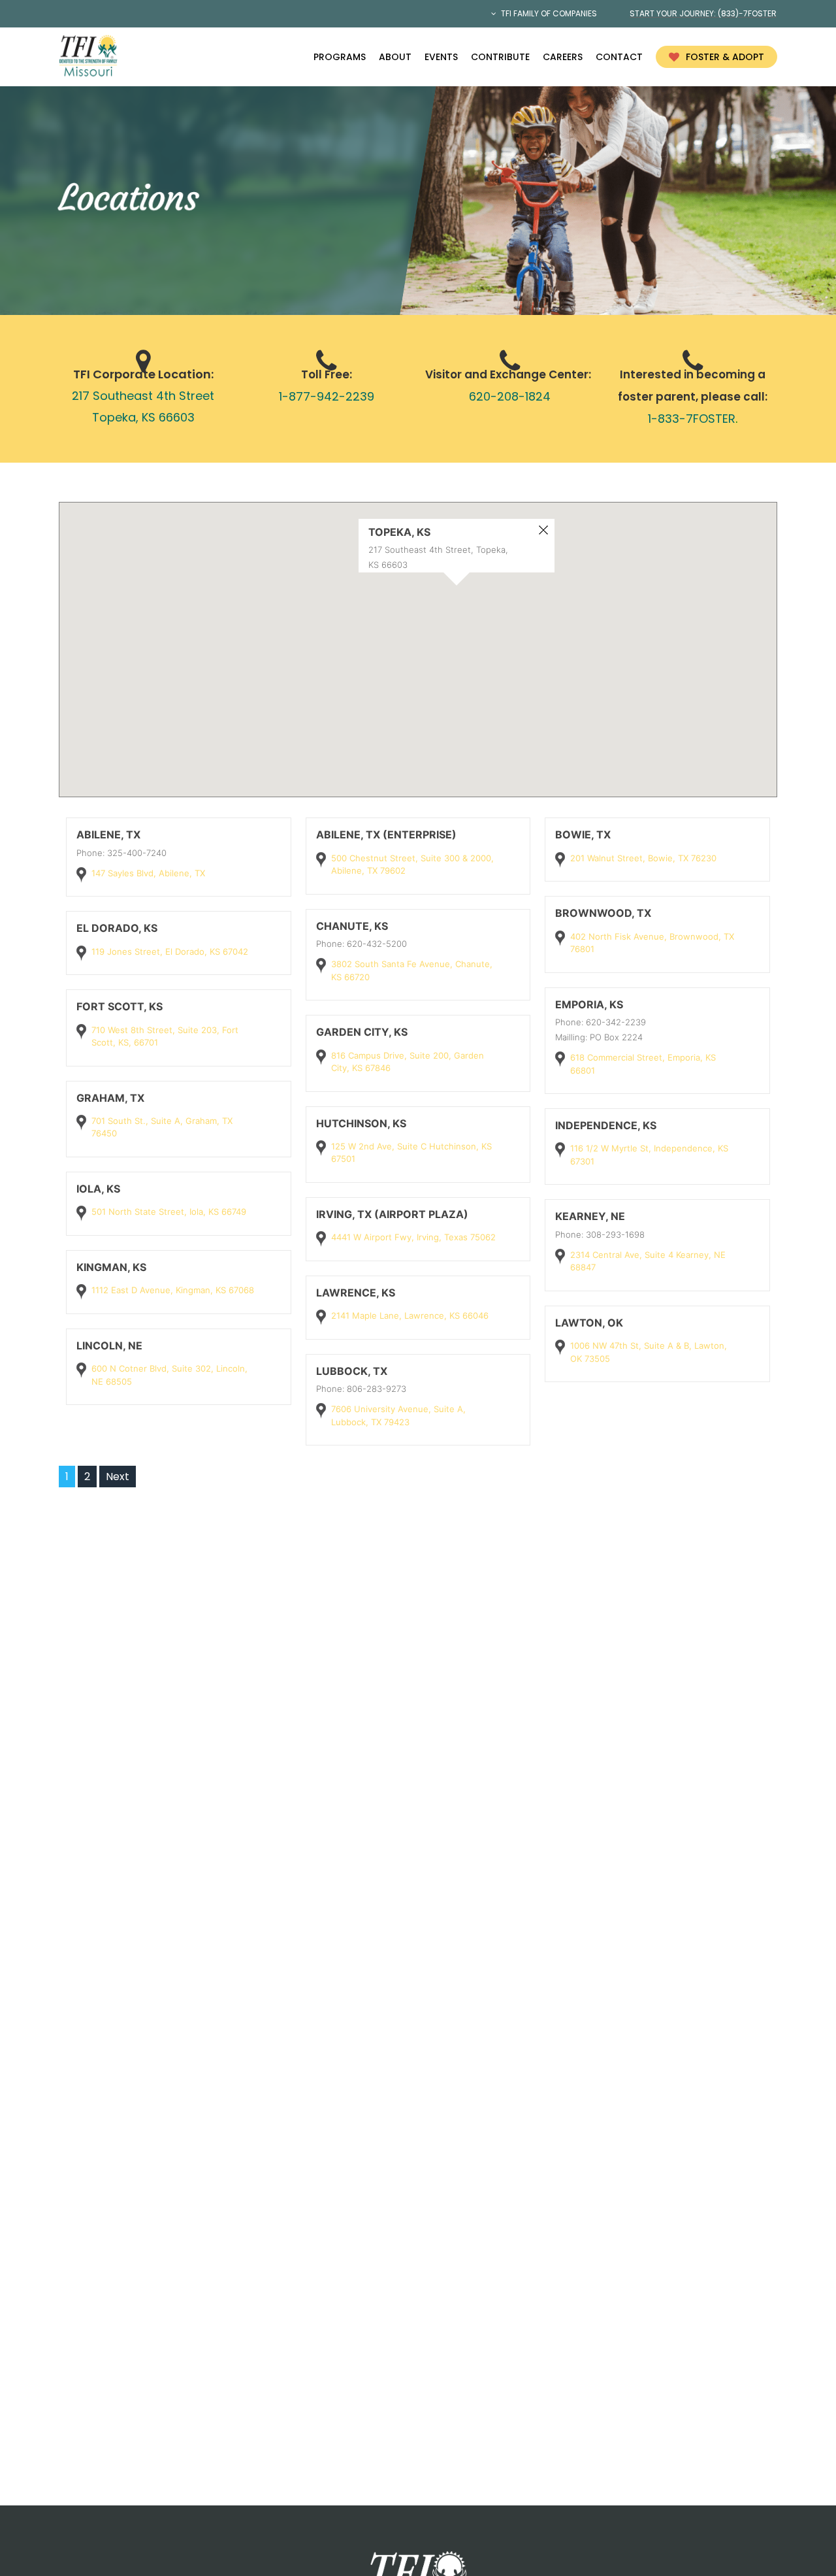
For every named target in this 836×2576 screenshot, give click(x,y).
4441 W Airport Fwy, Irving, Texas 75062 (413, 1237)
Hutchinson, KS (361, 1123)
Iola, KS (98, 1189)
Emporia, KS (589, 1004)
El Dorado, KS (117, 928)
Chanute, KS (352, 926)
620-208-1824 (510, 396)
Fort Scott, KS (120, 1006)
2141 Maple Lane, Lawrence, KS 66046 (410, 1315)
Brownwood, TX (603, 913)
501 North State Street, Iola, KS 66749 (169, 1212)
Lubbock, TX (352, 1371)
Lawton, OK (589, 1323)
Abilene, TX (108, 834)
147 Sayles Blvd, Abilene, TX (148, 873)
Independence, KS (606, 1125)
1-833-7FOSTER (692, 419)
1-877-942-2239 (327, 396)
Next (118, 1477)
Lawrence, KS (356, 1293)
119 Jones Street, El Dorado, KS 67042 (170, 951)
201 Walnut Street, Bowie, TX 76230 (643, 858)
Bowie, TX (583, 834)
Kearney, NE (590, 1216)
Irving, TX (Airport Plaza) (392, 1214)
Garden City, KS (362, 1032)
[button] (429, 669)
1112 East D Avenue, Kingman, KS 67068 (173, 1290)
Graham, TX (110, 1098)
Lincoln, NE (109, 1346)
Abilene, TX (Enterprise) (386, 834)
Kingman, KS (111, 1267)
